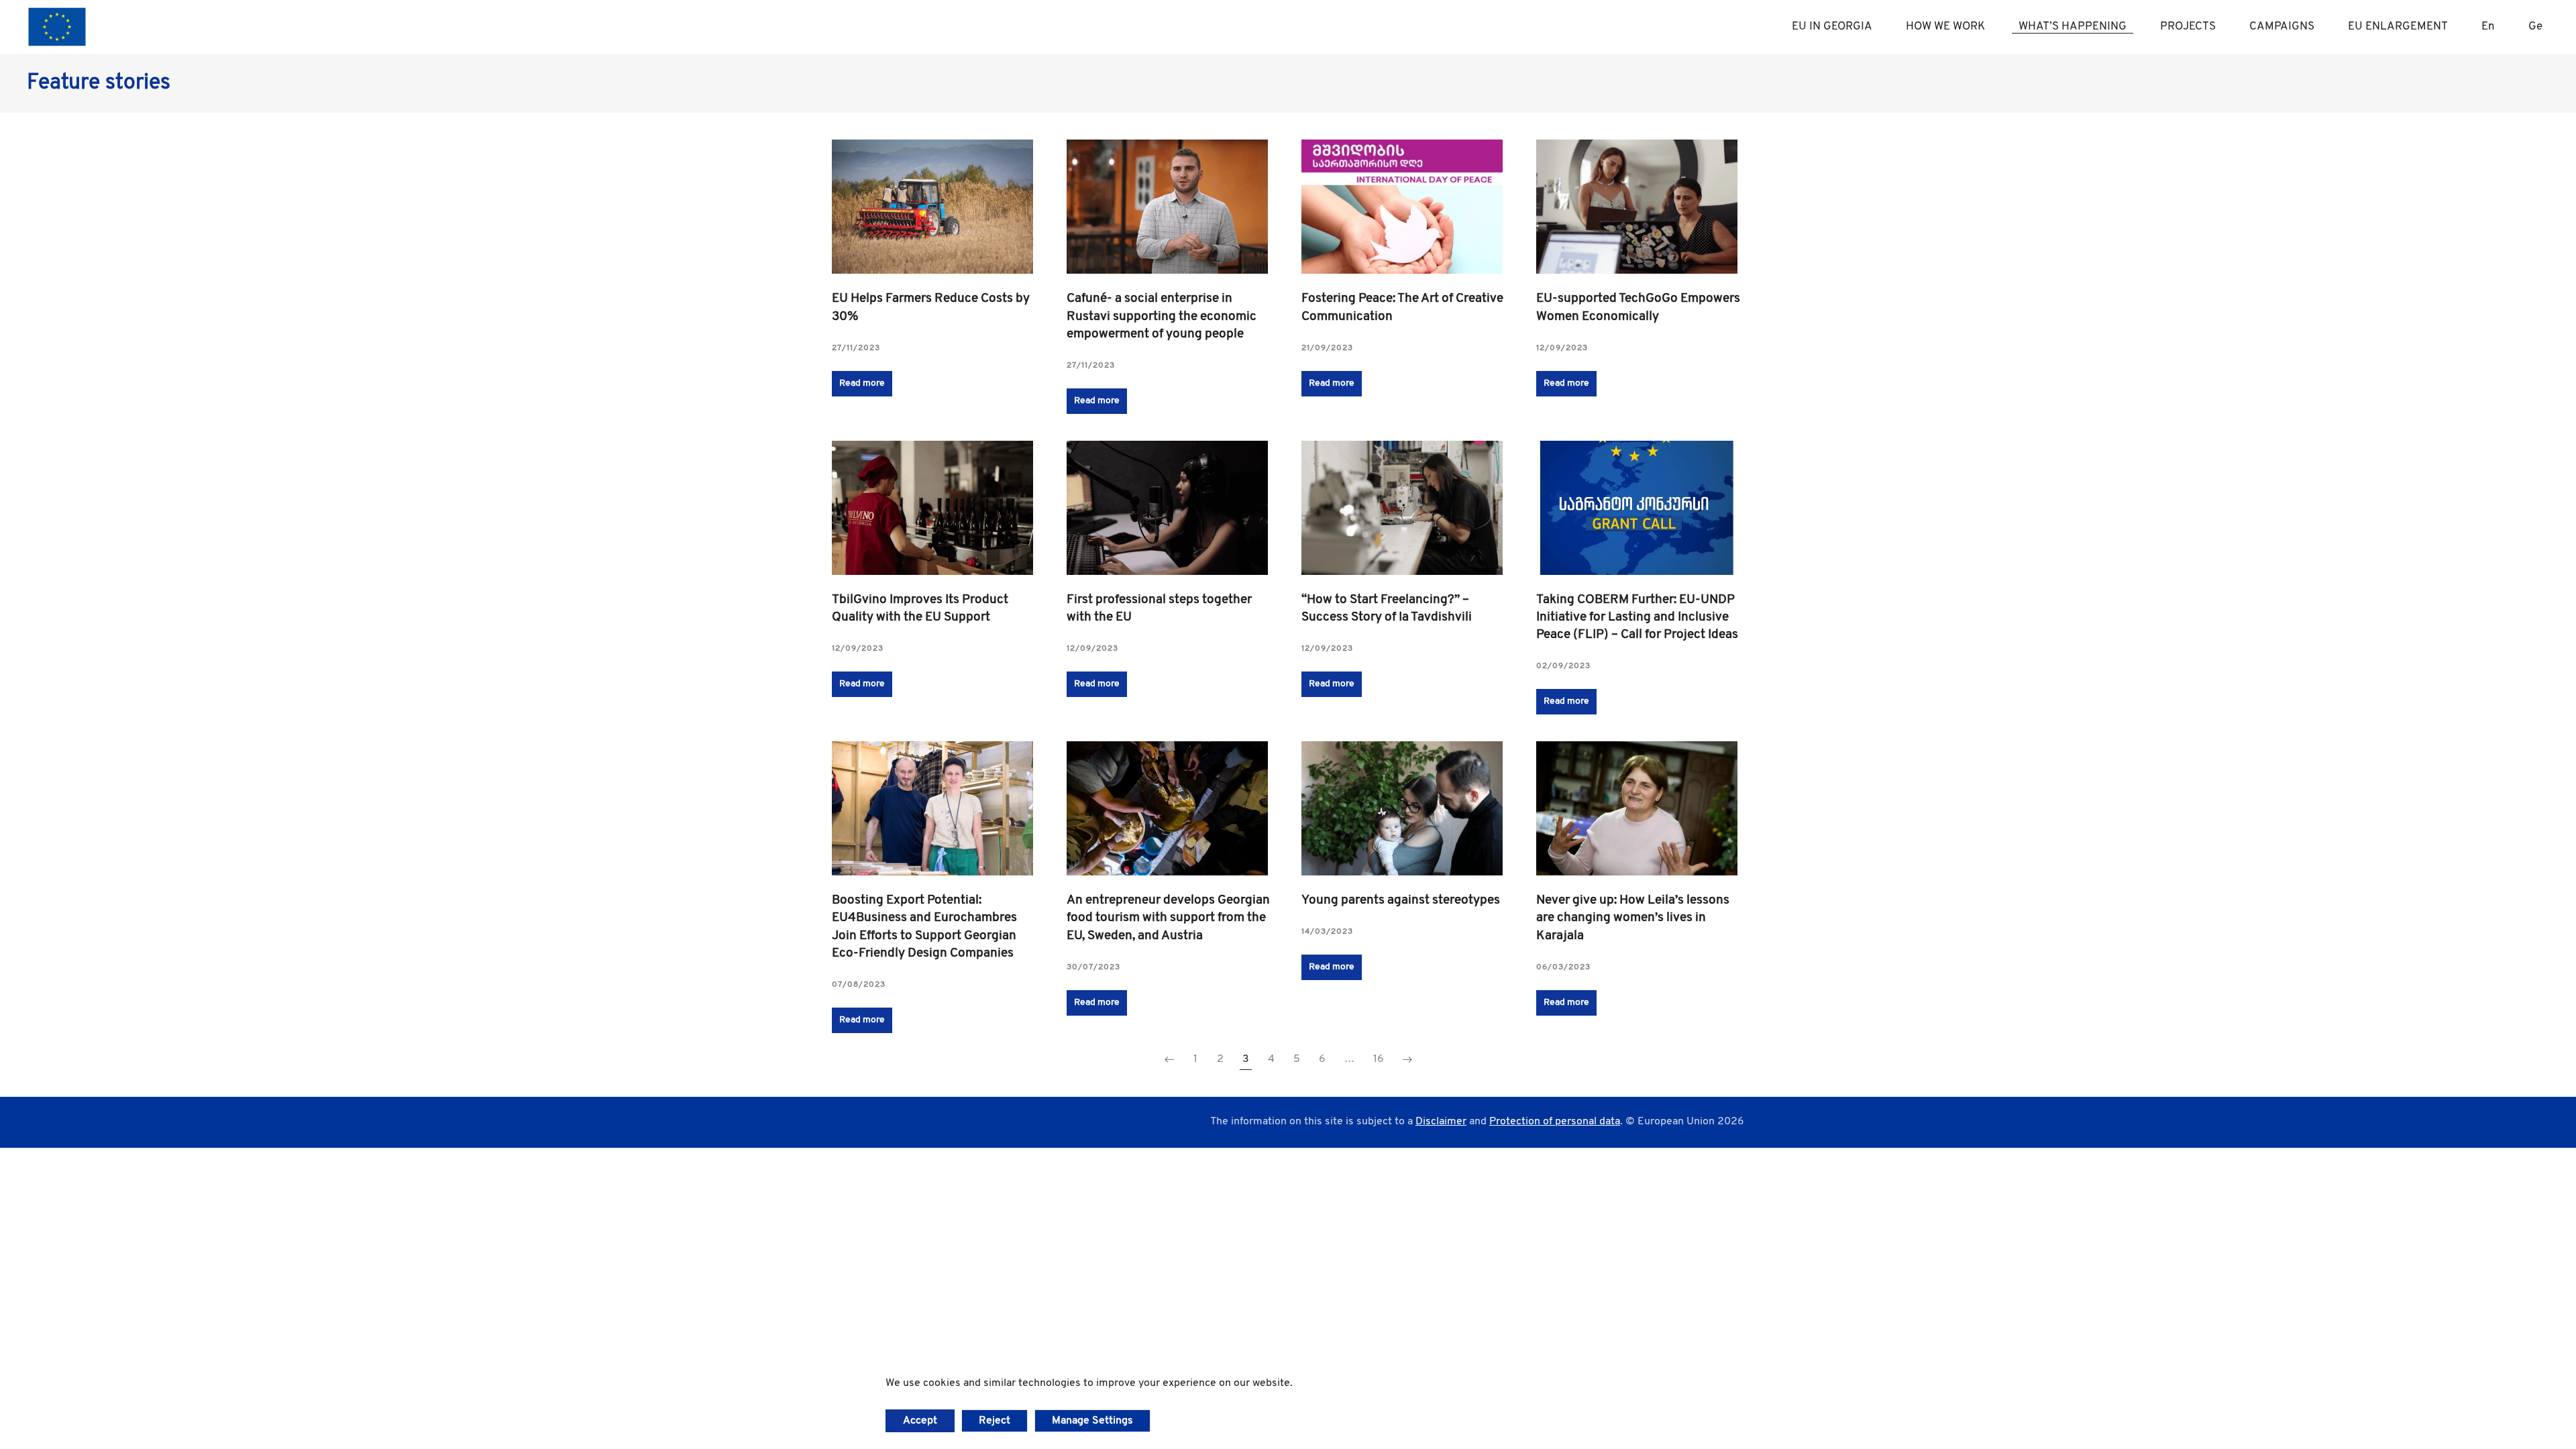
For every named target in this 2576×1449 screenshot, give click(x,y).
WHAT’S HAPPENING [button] (2073, 26)
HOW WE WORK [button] (1945, 26)
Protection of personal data (1555, 1122)
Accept (920, 1421)
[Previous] (1169, 1060)
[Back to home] (57, 27)
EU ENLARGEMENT (2398, 26)
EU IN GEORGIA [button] (1832, 26)
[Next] (1407, 1060)
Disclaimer (1441, 1122)
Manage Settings (1092, 1421)
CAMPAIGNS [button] (2282, 26)
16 (1379, 1059)
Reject (995, 1421)
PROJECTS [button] (2188, 26)
